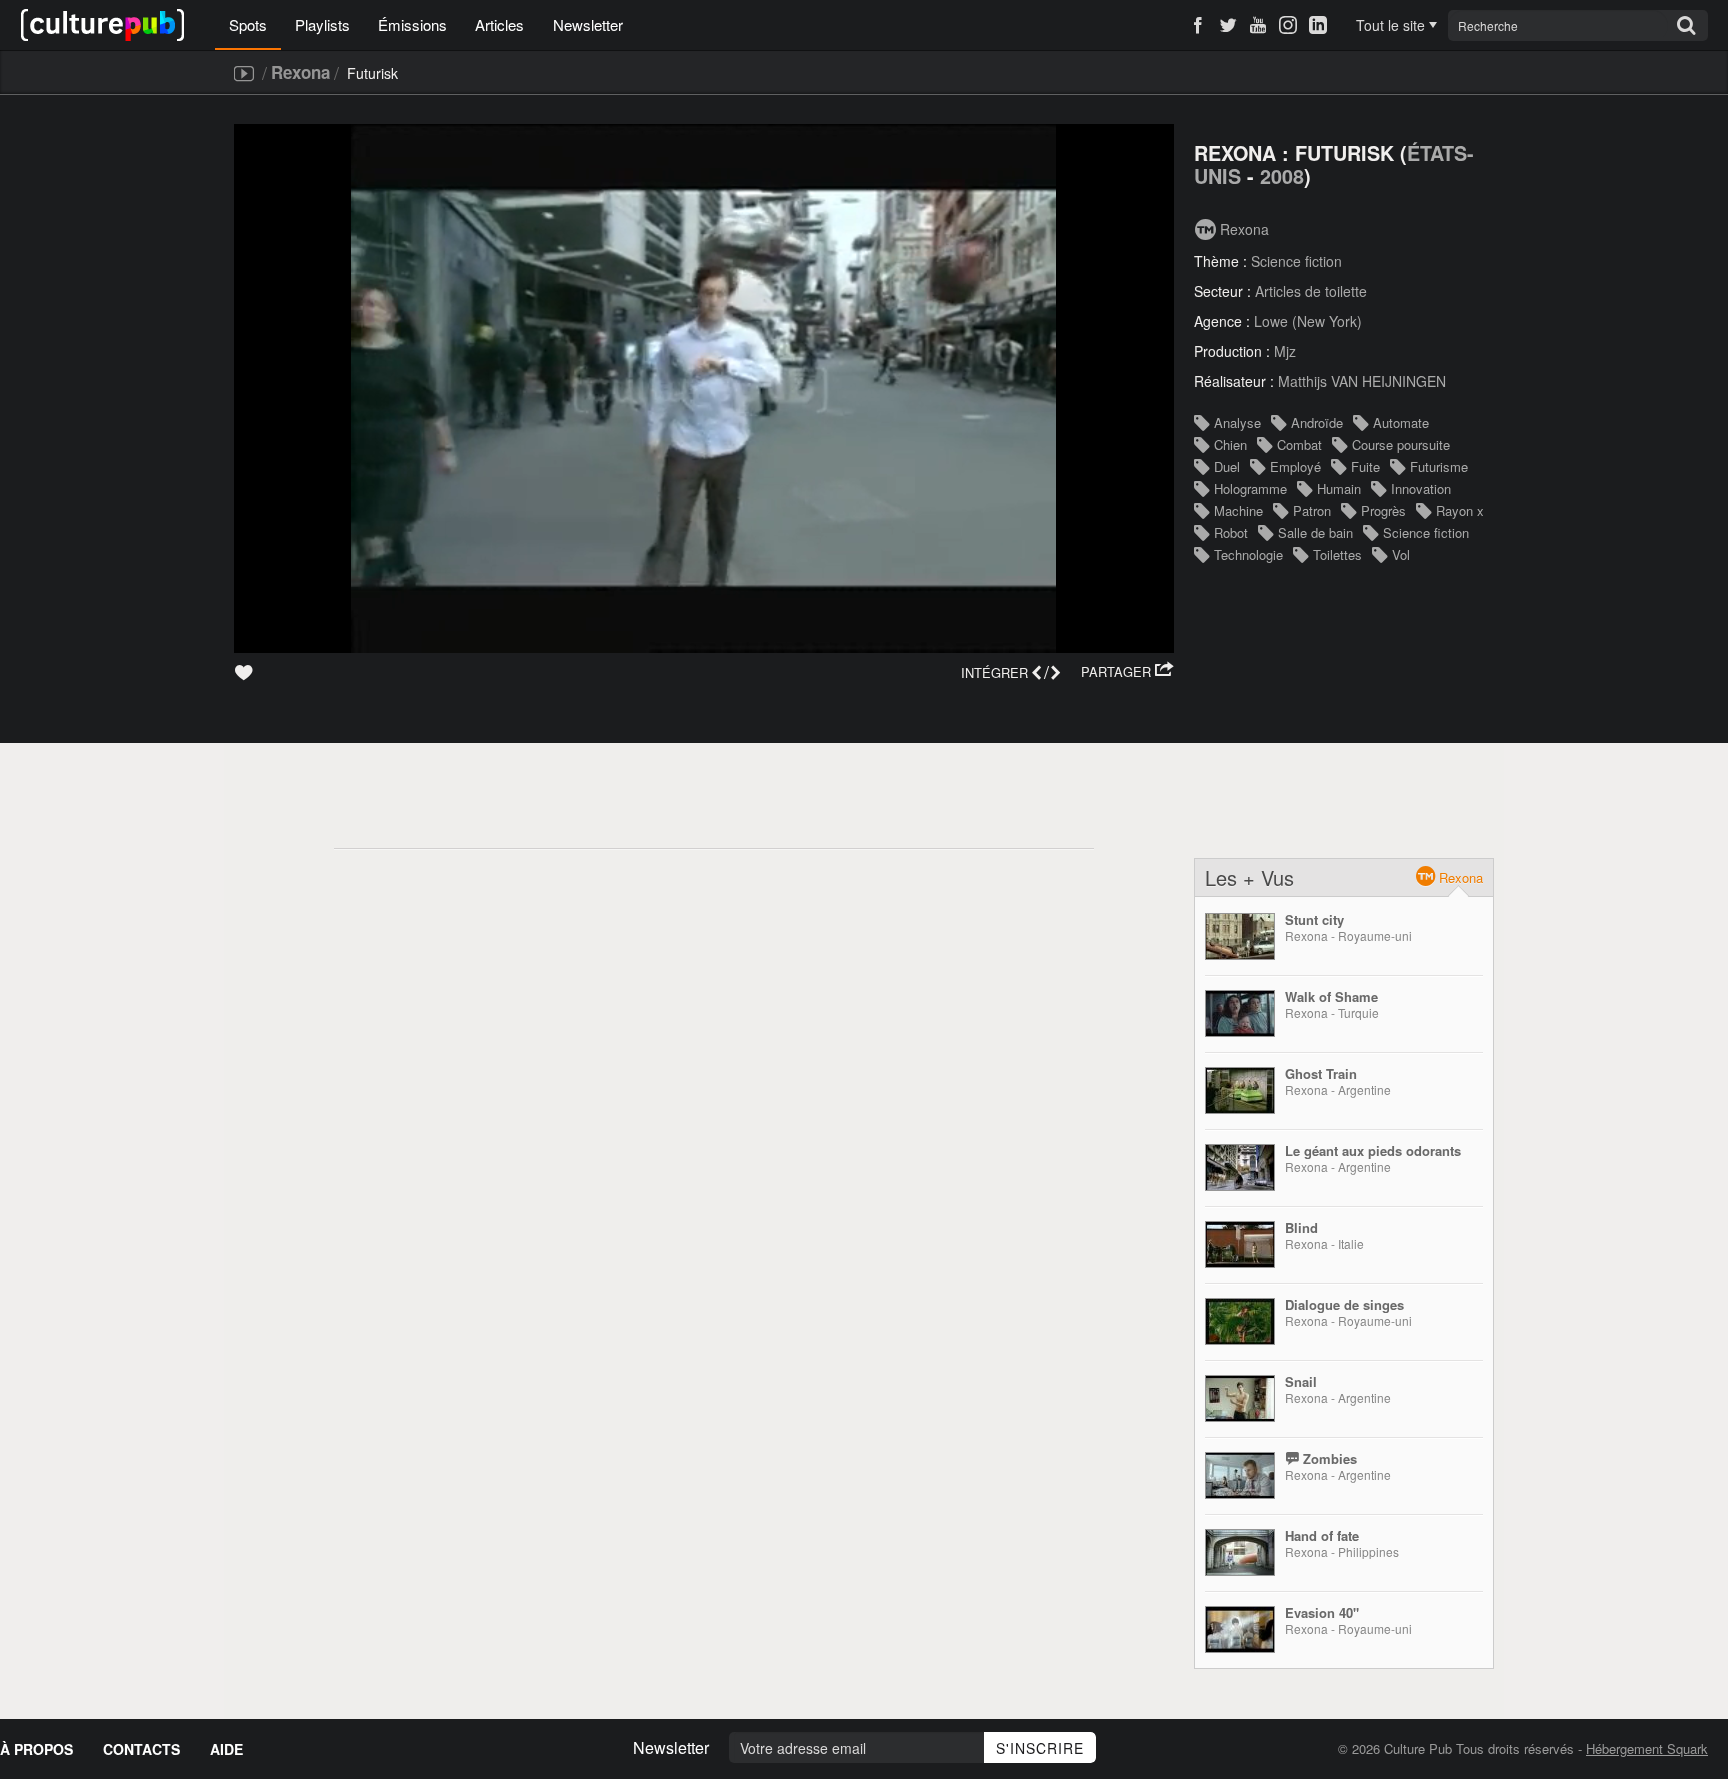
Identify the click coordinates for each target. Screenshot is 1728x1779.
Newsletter (588, 24)
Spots (248, 24)
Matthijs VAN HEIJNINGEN (1362, 381)
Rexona (300, 72)
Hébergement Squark (1647, 1748)
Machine (1238, 510)
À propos (36, 1749)
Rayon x (1460, 510)
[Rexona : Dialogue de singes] (1240, 1321)
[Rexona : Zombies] (1240, 1475)
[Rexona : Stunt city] (1240, 936)
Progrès (1383, 510)
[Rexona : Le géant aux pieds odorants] (1240, 1167)
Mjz (1285, 351)
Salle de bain (1315, 532)
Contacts (141, 1749)
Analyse (1237, 422)
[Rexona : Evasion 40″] (1240, 1629)
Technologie (1248, 554)
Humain (1339, 488)
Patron (1312, 510)
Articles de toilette (1311, 291)
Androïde (1317, 422)
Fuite (1365, 466)
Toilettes (1337, 554)
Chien (1230, 444)
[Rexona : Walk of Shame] (1240, 1013)
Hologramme (1250, 488)
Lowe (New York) (1308, 321)
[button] (1127, 672)
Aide (226, 1749)
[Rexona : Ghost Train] (1240, 1090)
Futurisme (1439, 466)
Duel (1227, 466)
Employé (1295, 466)
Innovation (1421, 488)
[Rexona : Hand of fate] (1240, 1552)
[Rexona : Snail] (1240, 1398)
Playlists (322, 24)
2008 (1282, 176)
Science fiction (1296, 261)
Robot (1231, 532)
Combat (1299, 444)
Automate (1401, 422)
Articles (499, 24)
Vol (1401, 554)
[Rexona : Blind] (1240, 1244)
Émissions (412, 24)
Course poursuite (1401, 444)
